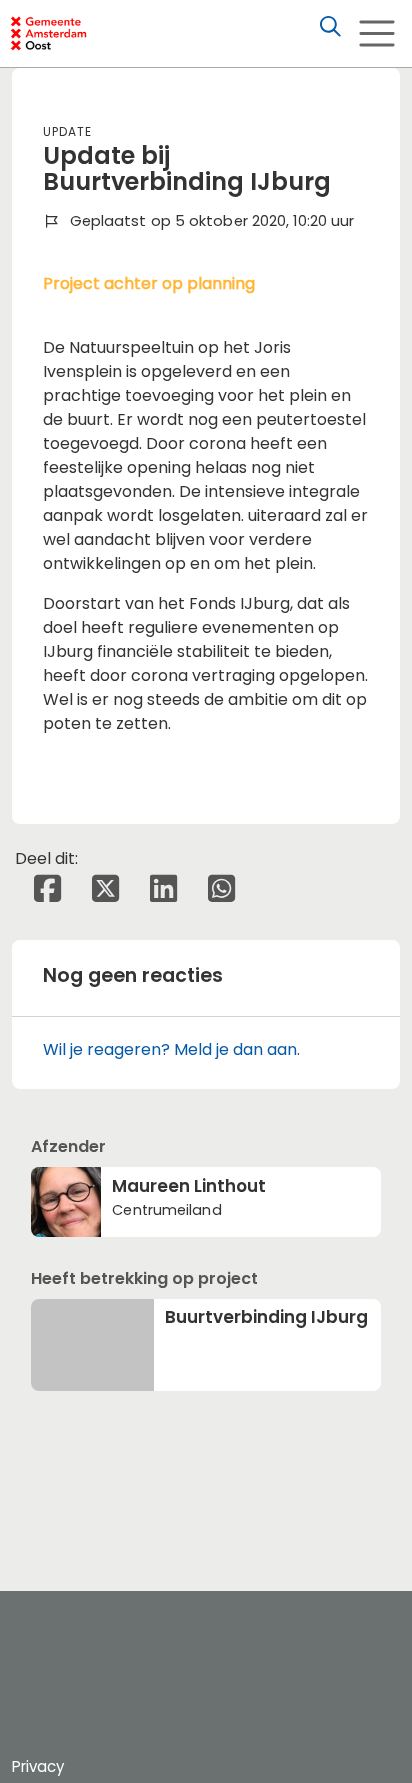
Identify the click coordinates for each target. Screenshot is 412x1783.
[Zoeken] (330, 27)
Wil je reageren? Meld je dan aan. (171, 1049)
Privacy (38, 1766)
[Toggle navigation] (376, 33)
